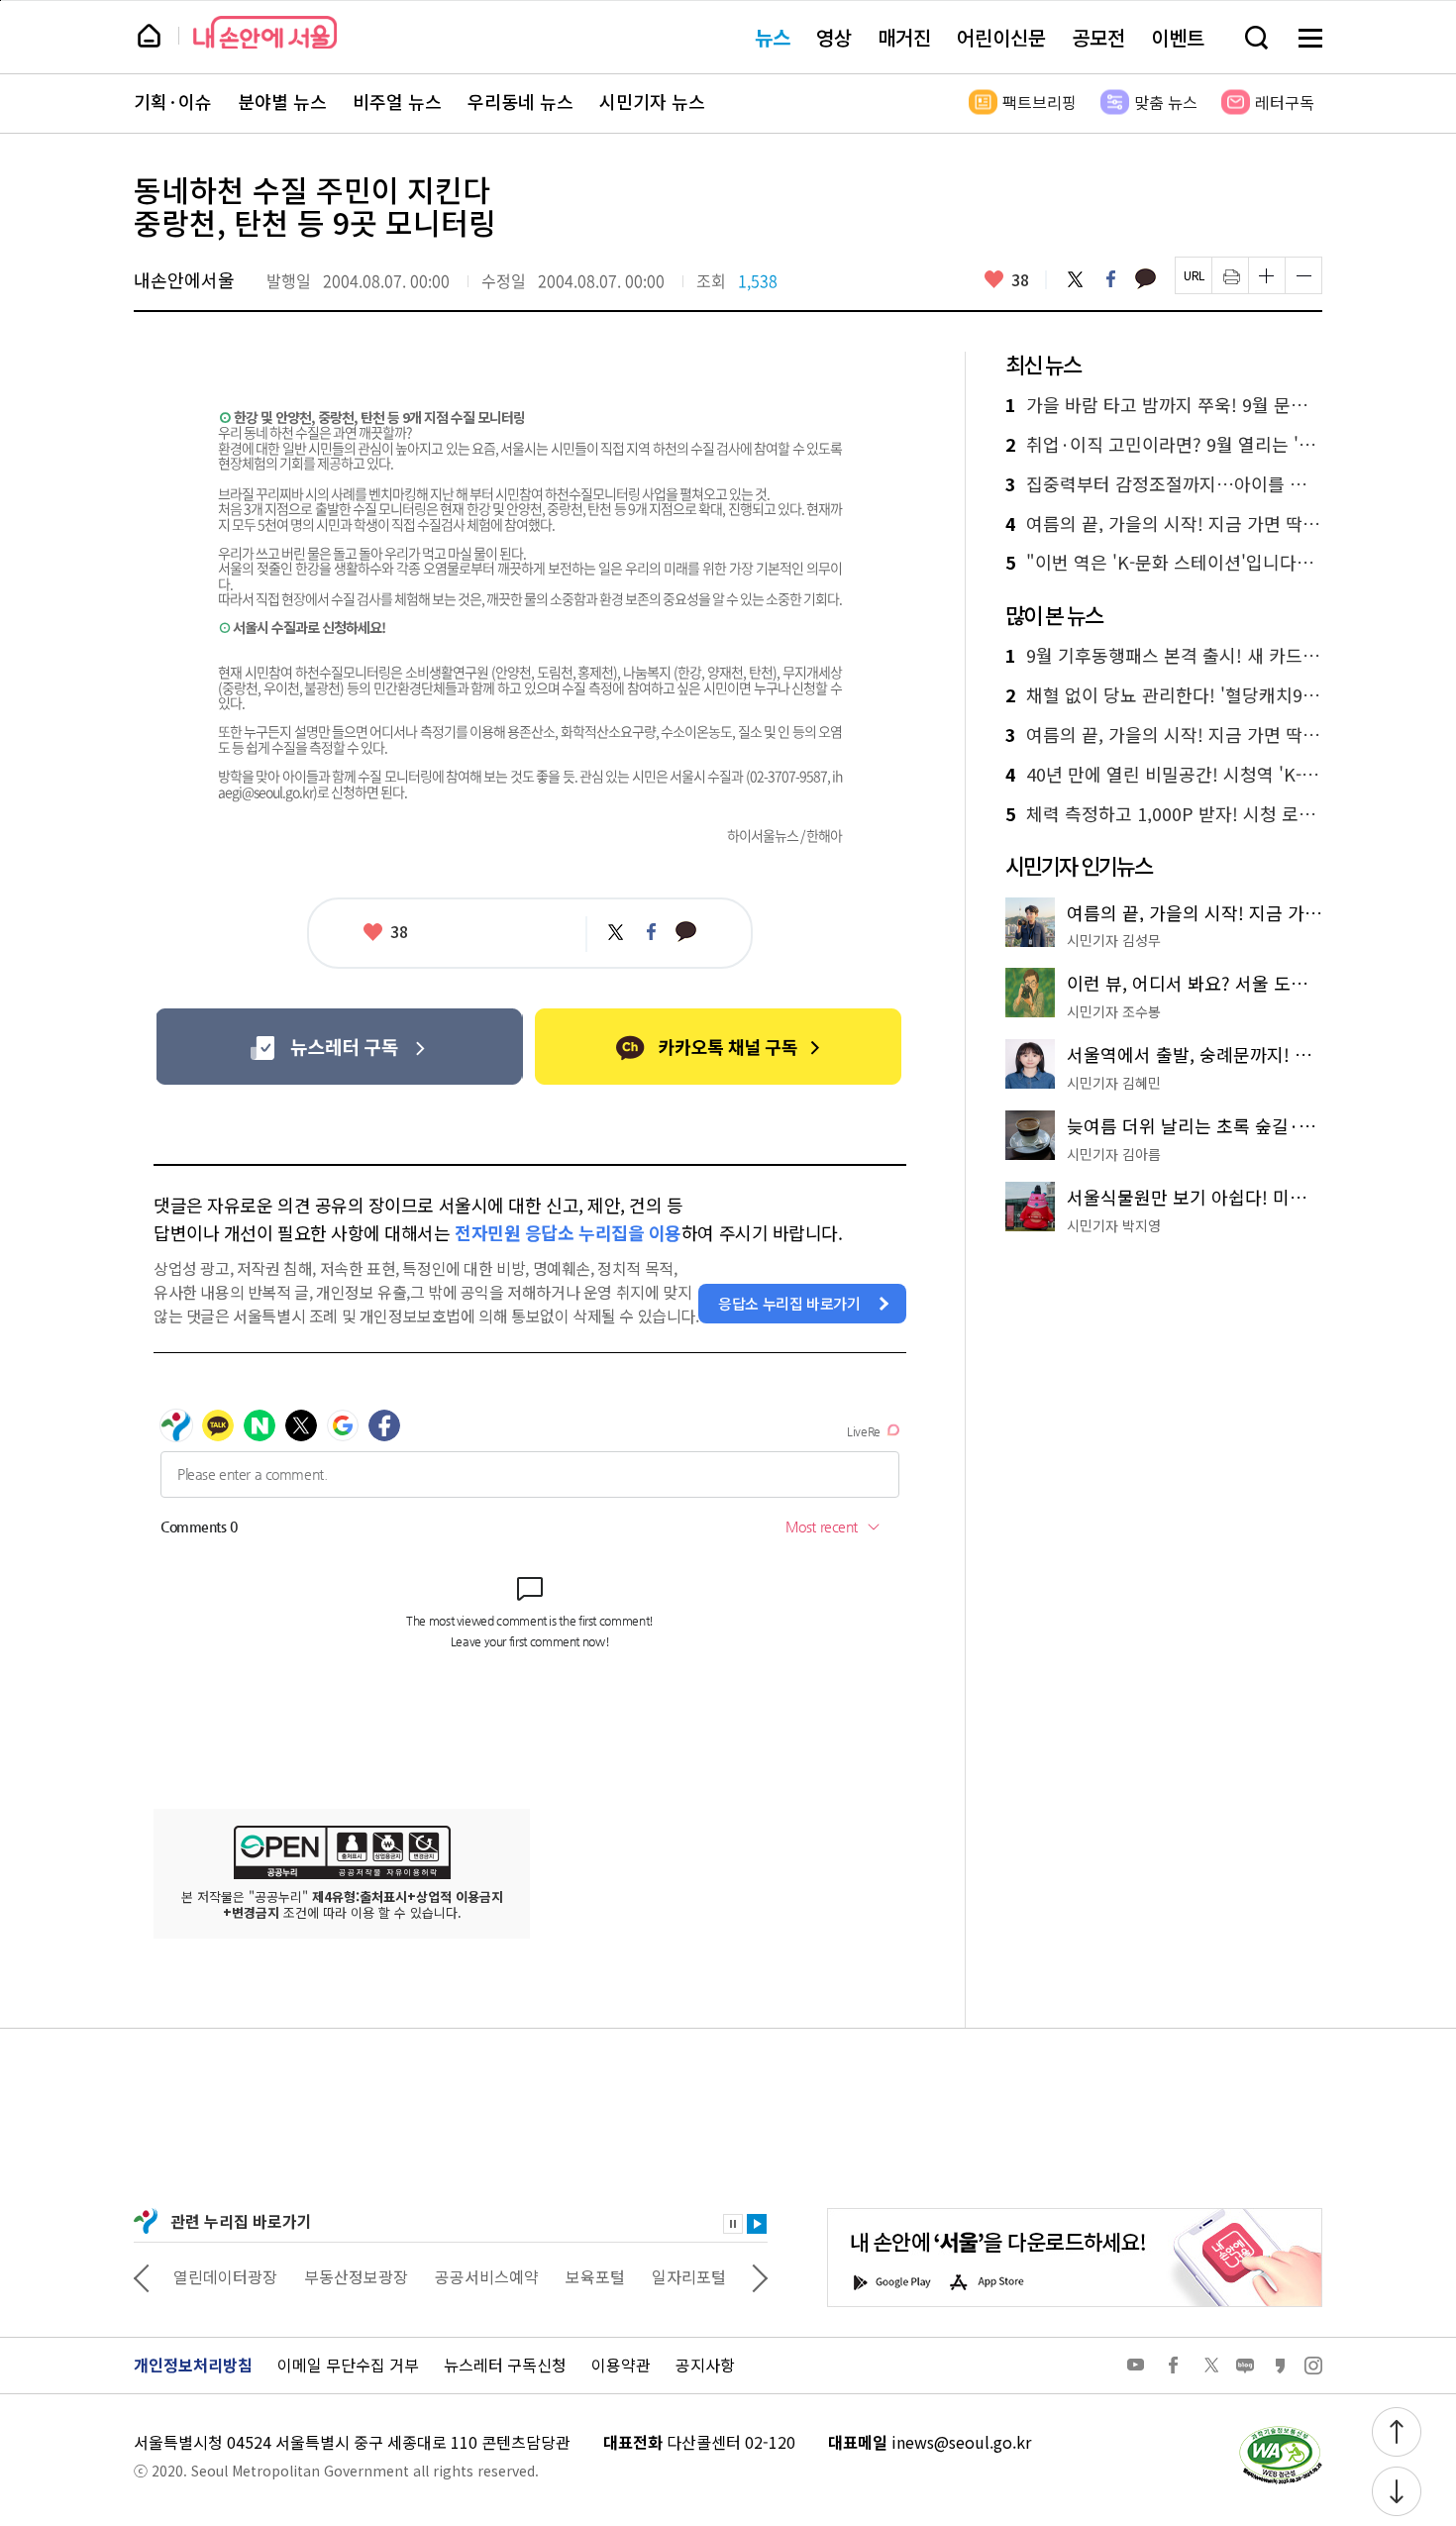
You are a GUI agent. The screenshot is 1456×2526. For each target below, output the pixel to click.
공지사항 (705, 2365)
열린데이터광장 (225, 2276)
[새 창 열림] (1280, 2431)
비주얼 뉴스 (397, 102)
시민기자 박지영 (1114, 1225)
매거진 (904, 37)
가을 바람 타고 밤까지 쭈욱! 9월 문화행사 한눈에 (1164, 405)
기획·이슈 (173, 102)
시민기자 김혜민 (1114, 1083)
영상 (834, 37)
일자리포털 (689, 2276)
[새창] (339, 1047)
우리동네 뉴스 (520, 102)
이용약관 (621, 2365)
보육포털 (595, 2276)
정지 (733, 2224)
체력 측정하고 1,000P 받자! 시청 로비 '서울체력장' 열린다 (1164, 814)
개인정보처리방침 (193, 2365)
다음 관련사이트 (760, 2276)
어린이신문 (1001, 37)
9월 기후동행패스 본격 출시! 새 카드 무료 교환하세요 (1164, 656)
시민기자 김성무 (1114, 940)
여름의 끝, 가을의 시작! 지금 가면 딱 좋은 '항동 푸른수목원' (1164, 524)
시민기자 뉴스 (652, 102)
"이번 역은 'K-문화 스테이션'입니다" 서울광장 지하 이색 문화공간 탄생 (1164, 563)
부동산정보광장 (356, 2276)
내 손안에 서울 (265, 32)
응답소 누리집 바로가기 (789, 1303)
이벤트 (1178, 37)
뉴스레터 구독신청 (505, 2365)
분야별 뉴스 (282, 102)
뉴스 (773, 37)
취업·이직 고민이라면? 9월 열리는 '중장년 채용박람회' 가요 (1164, 445)
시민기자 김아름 (1114, 1154)
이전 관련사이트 (142, 2276)
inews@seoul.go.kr (961, 2442)
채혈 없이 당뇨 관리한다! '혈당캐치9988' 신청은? (1164, 695)
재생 (757, 2224)
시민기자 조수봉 (1114, 1011)
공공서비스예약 (487, 2276)
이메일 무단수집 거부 (348, 2365)
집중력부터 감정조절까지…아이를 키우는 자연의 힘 (1164, 484)
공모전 (1098, 37)
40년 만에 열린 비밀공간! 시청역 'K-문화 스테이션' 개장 (1164, 775)
